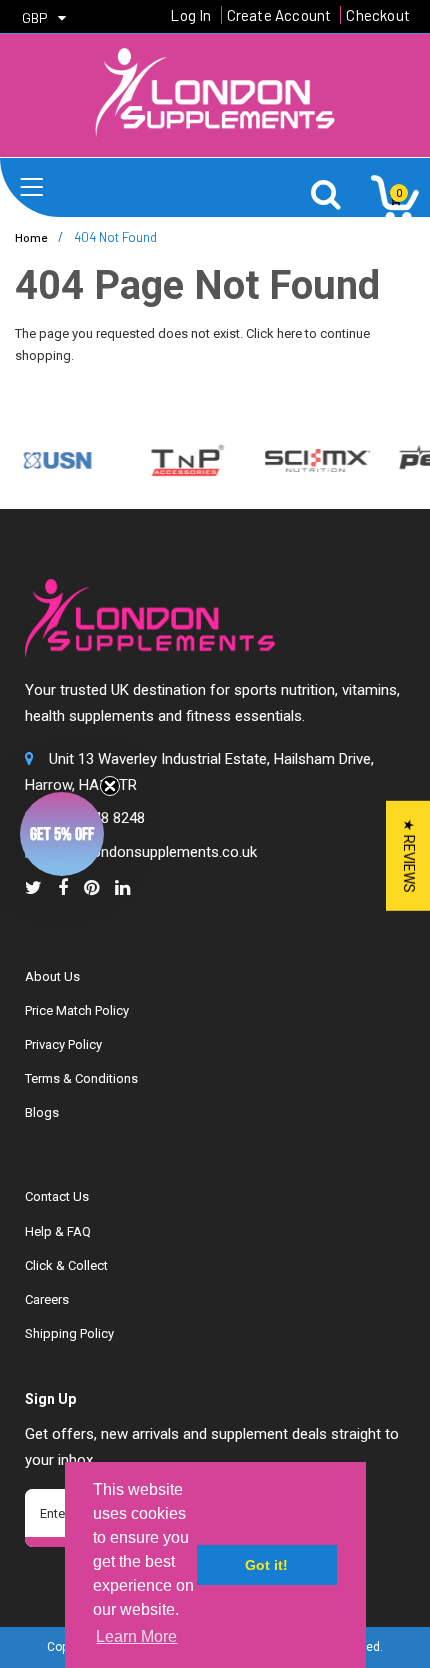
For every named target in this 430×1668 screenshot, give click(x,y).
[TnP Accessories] (180, 459)
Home (31, 237)
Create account (279, 15)
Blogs (42, 1112)
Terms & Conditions (81, 1078)
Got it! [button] (266, 1565)
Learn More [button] (136, 1636)
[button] (62, 834)
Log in (190, 15)
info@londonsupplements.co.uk (153, 852)
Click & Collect (66, 1265)
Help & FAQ (58, 1231)
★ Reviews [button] (409, 856)
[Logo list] (310, 459)
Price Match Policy (77, 1010)
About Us (52, 976)
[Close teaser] (110, 786)
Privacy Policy (63, 1044)
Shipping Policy (69, 1333)
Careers (47, 1299)
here (289, 333)
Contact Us (57, 1196)
